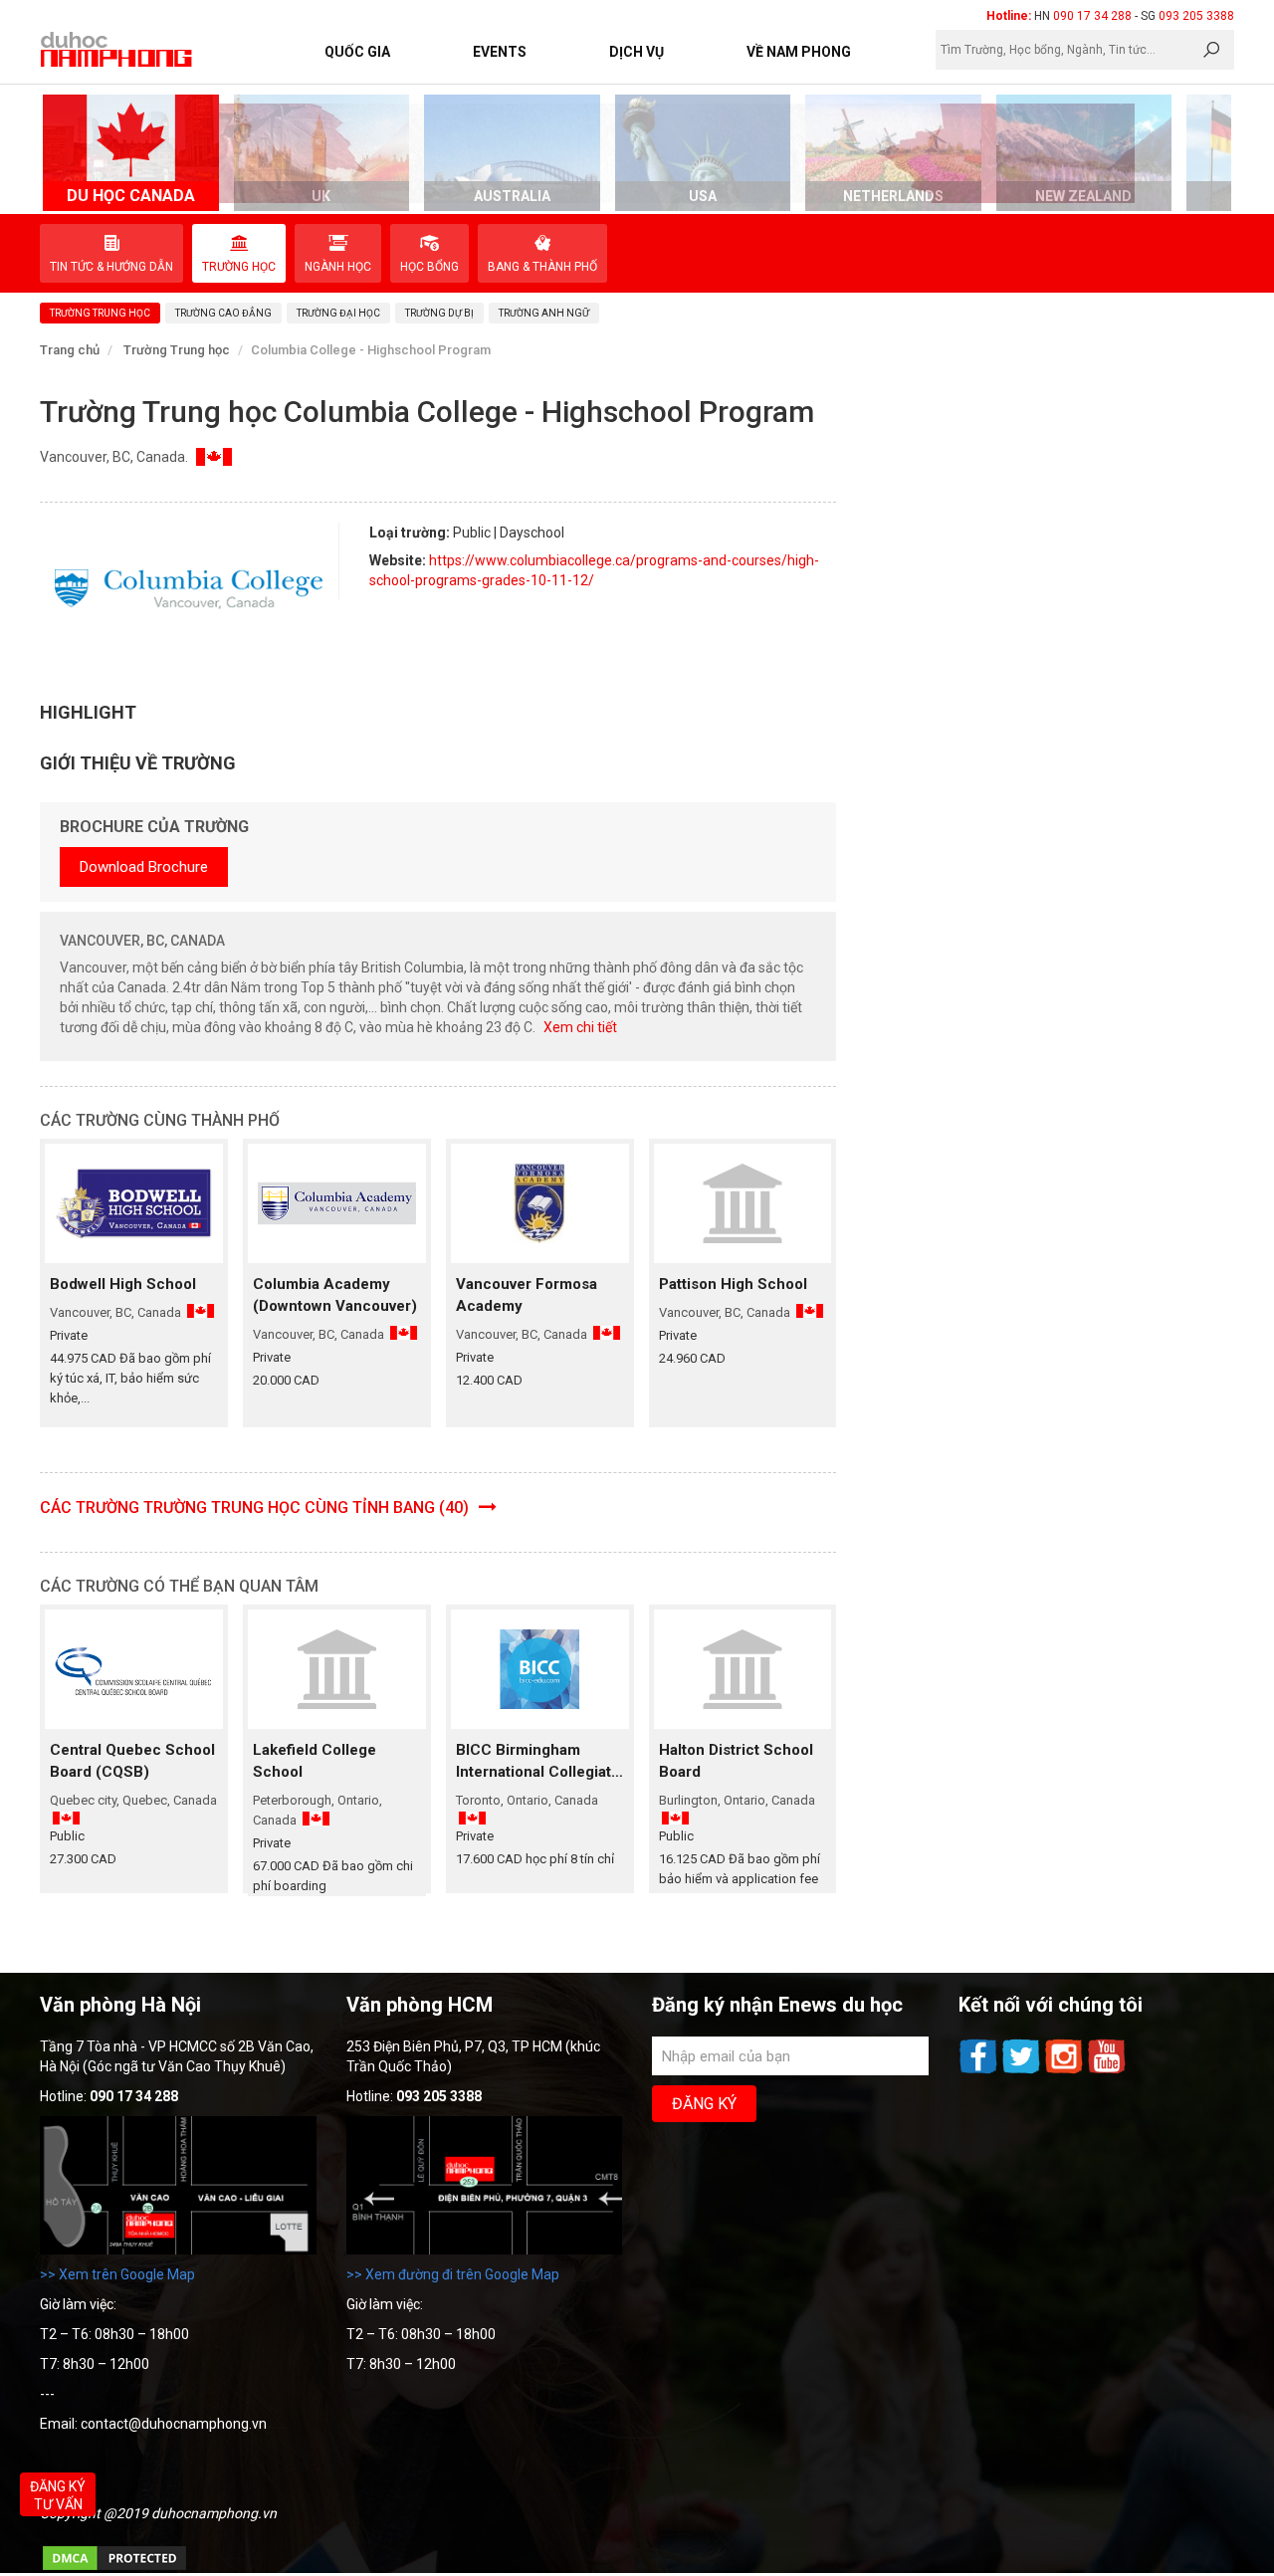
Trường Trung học (177, 350)
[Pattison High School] (743, 1203)
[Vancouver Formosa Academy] (540, 1203)
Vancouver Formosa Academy (527, 1295)
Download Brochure (144, 867)
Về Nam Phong (799, 52)
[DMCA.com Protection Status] (114, 2568)
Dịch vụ (637, 52)
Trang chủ (70, 350)
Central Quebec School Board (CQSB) (132, 1761)
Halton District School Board (736, 1761)
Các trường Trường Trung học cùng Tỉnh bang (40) (256, 1507)
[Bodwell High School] (134, 1203)
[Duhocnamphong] (117, 49)
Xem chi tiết (580, 1027)
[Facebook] (980, 2071)
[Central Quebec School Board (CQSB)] (134, 1669)
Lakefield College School (315, 1761)
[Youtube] (1107, 2071)
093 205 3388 (1196, 16)
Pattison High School (733, 1284)
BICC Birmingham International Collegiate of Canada (538, 1762)
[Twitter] (1023, 2071)
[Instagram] (1065, 2071)
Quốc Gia (357, 52)
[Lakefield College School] (337, 1669)
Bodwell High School (123, 1284)
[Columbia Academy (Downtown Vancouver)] (337, 1203)
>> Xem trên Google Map (117, 2274)
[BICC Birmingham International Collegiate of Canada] (540, 1669)
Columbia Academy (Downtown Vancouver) (335, 1295)
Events (500, 52)
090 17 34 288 (1092, 16)
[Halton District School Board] (743, 1669)
